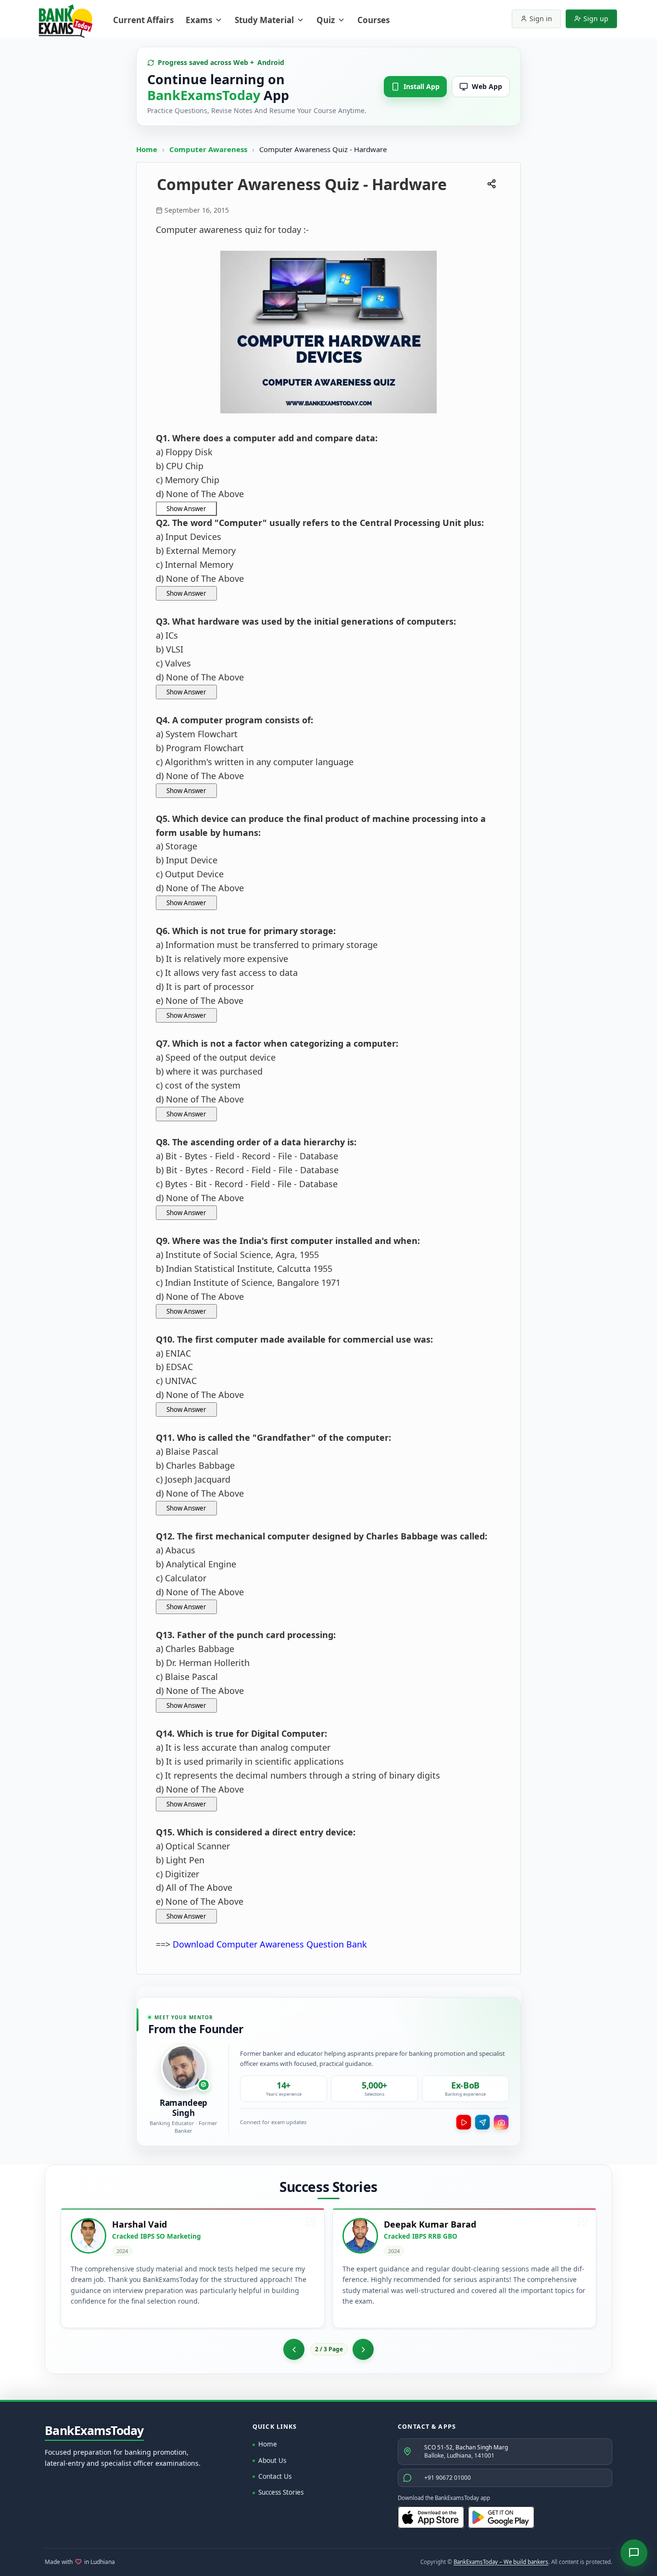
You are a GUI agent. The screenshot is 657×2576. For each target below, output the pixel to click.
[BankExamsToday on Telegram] (482, 2122)
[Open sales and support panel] (634, 2553)
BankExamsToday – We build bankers (501, 2562)
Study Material (264, 20)
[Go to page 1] (294, 2349)
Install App (422, 86)
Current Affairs (143, 20)
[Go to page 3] (363, 2349)
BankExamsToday (94, 2431)
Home (147, 149)
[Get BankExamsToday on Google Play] (501, 2517)
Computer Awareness (208, 149)
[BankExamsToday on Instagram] (501, 2122)
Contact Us (275, 2476)
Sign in (541, 19)
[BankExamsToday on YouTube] (464, 2122)
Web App (487, 86)
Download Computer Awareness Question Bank (270, 1944)
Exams (199, 20)
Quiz (326, 20)
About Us (272, 2461)
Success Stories (281, 2492)
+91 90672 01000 (448, 2478)
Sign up (596, 19)
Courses (373, 20)
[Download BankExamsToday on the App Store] (431, 2517)
